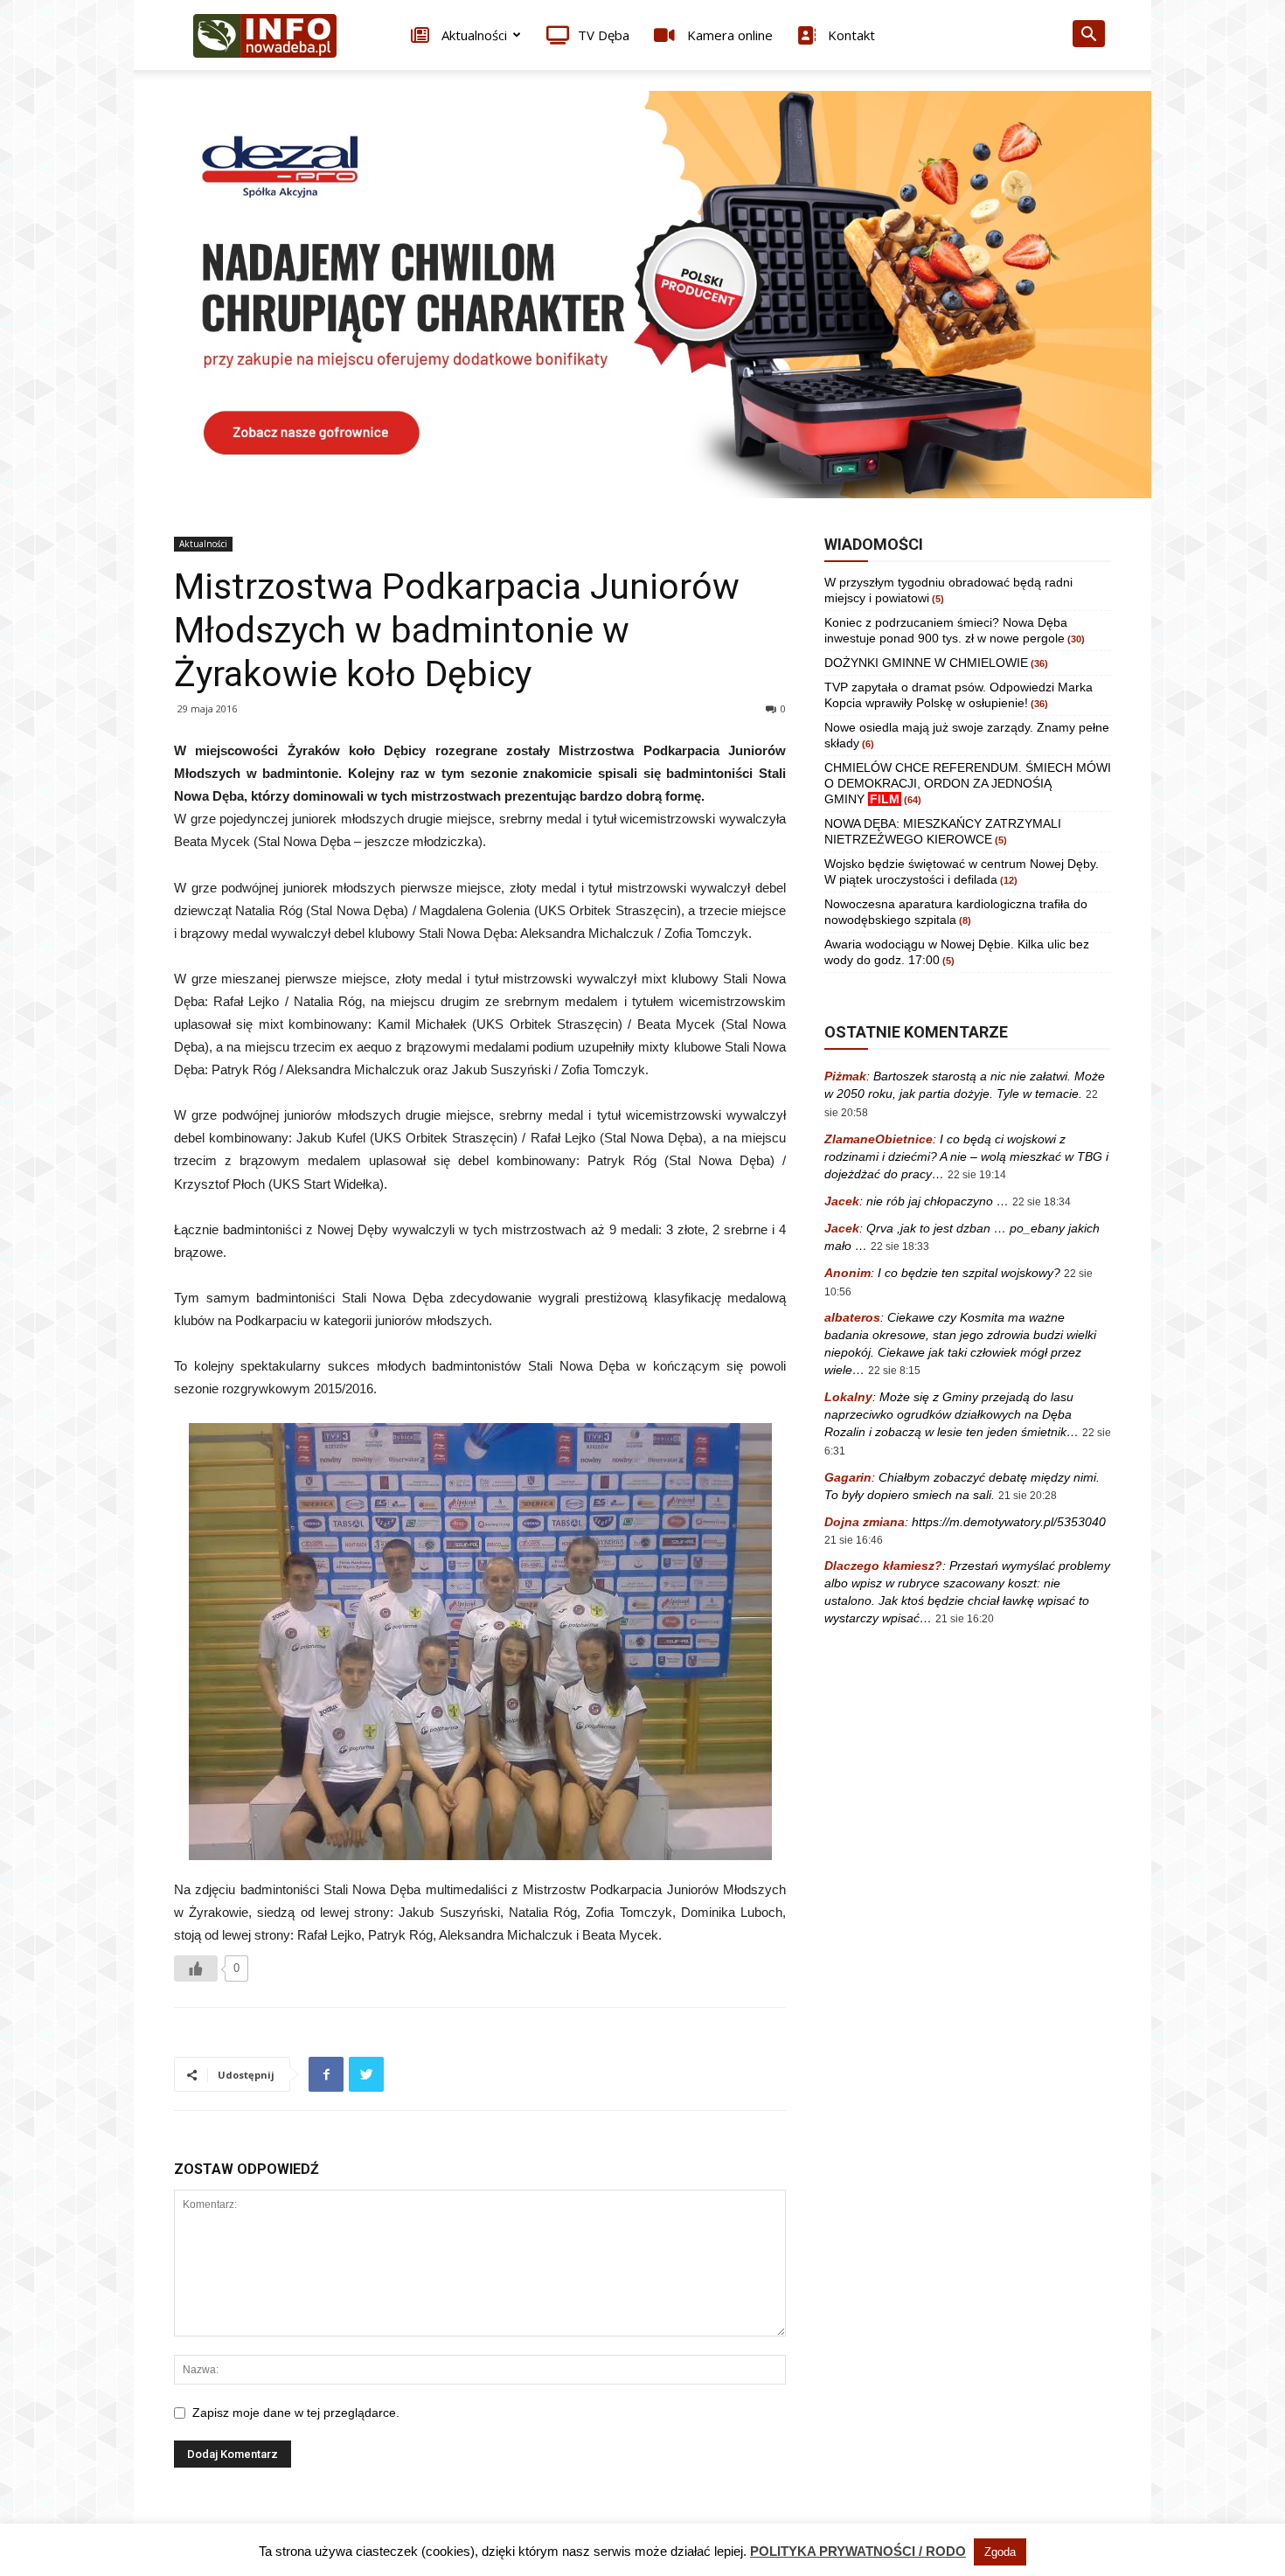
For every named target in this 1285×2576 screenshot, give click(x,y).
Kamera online (728, 35)
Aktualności (472, 35)
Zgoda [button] (1000, 2552)
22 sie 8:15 (894, 1371)
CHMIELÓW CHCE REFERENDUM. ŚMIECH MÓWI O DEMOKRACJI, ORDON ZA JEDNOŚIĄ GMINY (968, 783)
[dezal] (642, 295)
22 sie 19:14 (977, 1175)
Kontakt (850, 35)
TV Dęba (604, 35)
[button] (1088, 36)
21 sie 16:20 (965, 1619)
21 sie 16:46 (854, 1540)
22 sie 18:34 (1042, 1202)
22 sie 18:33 (900, 1246)
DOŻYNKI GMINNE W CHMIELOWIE (926, 663)
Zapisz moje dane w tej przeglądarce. (296, 2413)
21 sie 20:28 (1028, 1496)
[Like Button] (196, 1968)
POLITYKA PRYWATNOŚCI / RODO (858, 2551)
